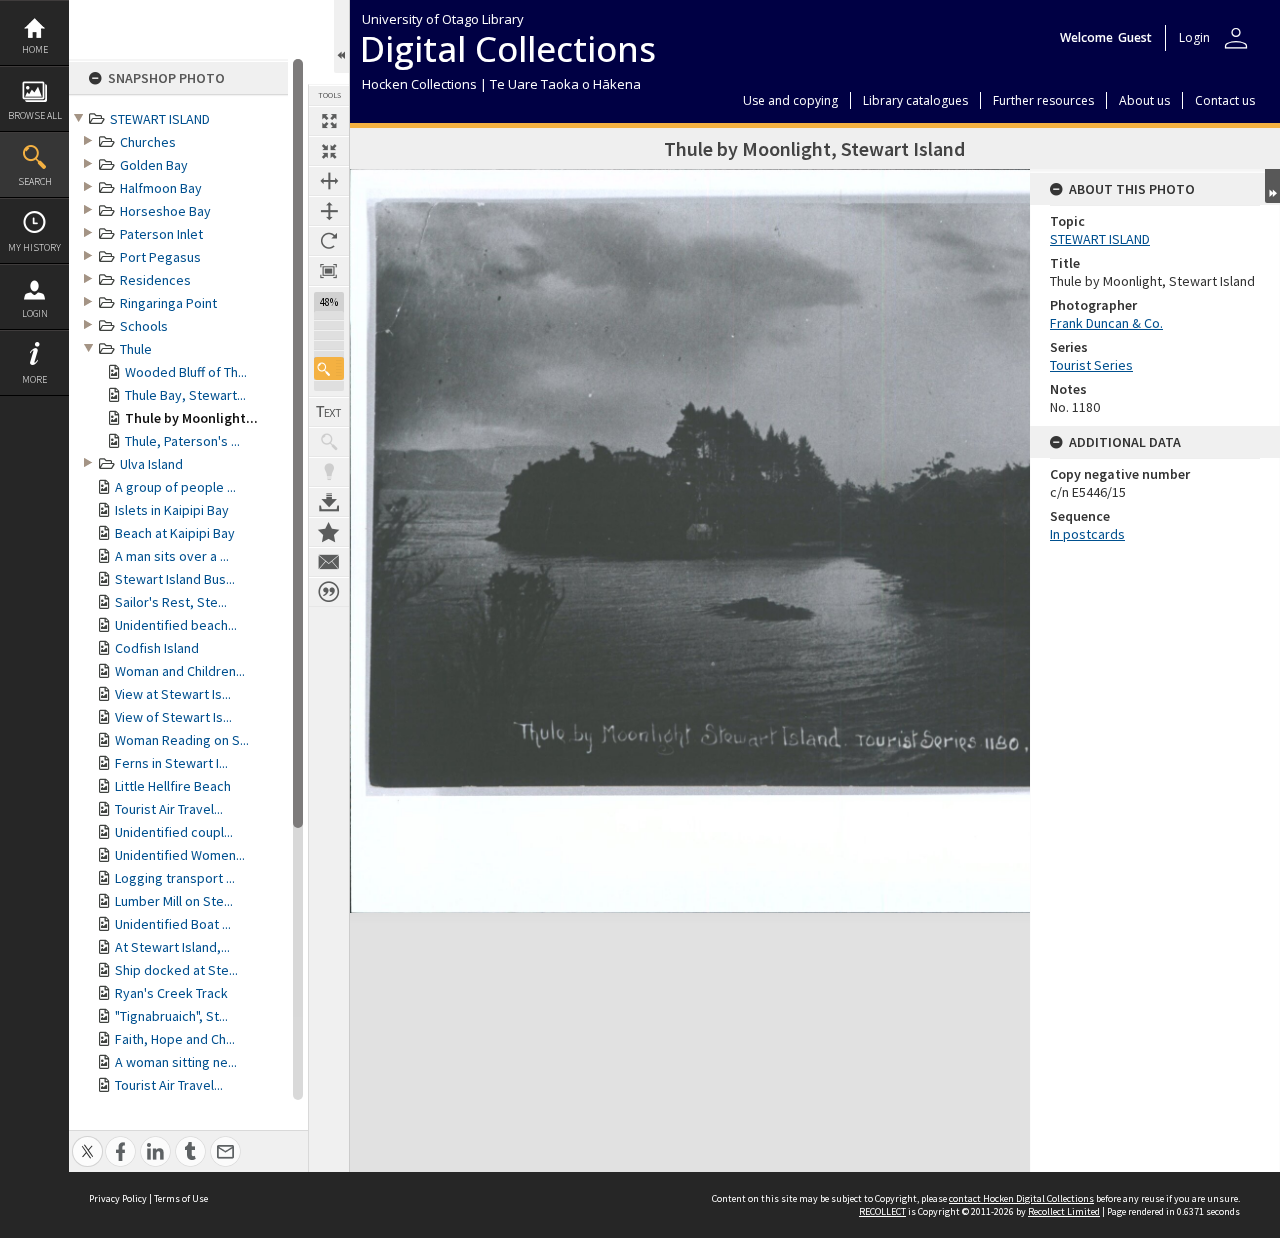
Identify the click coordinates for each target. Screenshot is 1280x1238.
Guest (1135, 37)
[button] (329, 368)
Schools (144, 326)
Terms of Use (181, 1198)
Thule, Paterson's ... (182, 441)
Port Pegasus (160, 257)
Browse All (35, 115)
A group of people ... (175, 487)
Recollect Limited (1064, 1211)
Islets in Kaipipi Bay (172, 510)
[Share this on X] (87, 1140)
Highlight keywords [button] (329, 472)
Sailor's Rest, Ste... (171, 602)
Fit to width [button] (329, 181)
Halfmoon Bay (161, 188)
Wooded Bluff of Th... (186, 372)
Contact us (1225, 100)
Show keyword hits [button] (329, 442)
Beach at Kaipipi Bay (175, 533)
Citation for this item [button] (329, 592)
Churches (148, 142)
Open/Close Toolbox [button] (341, 36)
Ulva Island (151, 464)
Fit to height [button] (329, 211)
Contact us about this (329, 562)
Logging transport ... (175, 878)
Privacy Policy (118, 1198)
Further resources (1043, 100)
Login (35, 313)
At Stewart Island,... (172, 947)
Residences (155, 280)
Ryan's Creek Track (171, 993)
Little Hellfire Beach (173, 786)
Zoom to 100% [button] (329, 271)
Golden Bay (154, 165)
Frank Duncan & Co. (1106, 323)
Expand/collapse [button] (1272, 186)
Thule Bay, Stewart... (185, 395)
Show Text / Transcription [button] (329, 412)
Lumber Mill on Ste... (174, 901)
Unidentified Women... (180, 855)
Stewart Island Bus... (175, 579)
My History (34, 247)
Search (35, 181)
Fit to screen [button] (329, 151)
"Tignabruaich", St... (171, 1016)
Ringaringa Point (168, 303)
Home (35, 49)
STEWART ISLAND (160, 119)
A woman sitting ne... (176, 1062)
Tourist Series (1091, 365)
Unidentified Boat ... (173, 924)
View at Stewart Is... (173, 694)
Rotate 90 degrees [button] (329, 241)
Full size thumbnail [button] (329, 121)
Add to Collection (329, 532)
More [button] (34, 379)
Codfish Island (157, 648)
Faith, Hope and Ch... (175, 1039)
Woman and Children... (180, 671)
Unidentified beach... (176, 625)
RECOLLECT (882, 1211)
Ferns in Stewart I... (171, 763)
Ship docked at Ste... (176, 970)
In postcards (1087, 534)
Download (329, 502)
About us (1144, 100)
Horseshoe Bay (165, 211)
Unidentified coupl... (174, 832)
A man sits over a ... (172, 556)
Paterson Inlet (161, 234)
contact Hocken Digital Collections (1021, 1198)
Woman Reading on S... (182, 740)
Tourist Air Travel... (169, 809)
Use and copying (790, 100)
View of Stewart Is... (173, 717)
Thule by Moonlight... (191, 418)
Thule (136, 349)
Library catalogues (915, 100)
